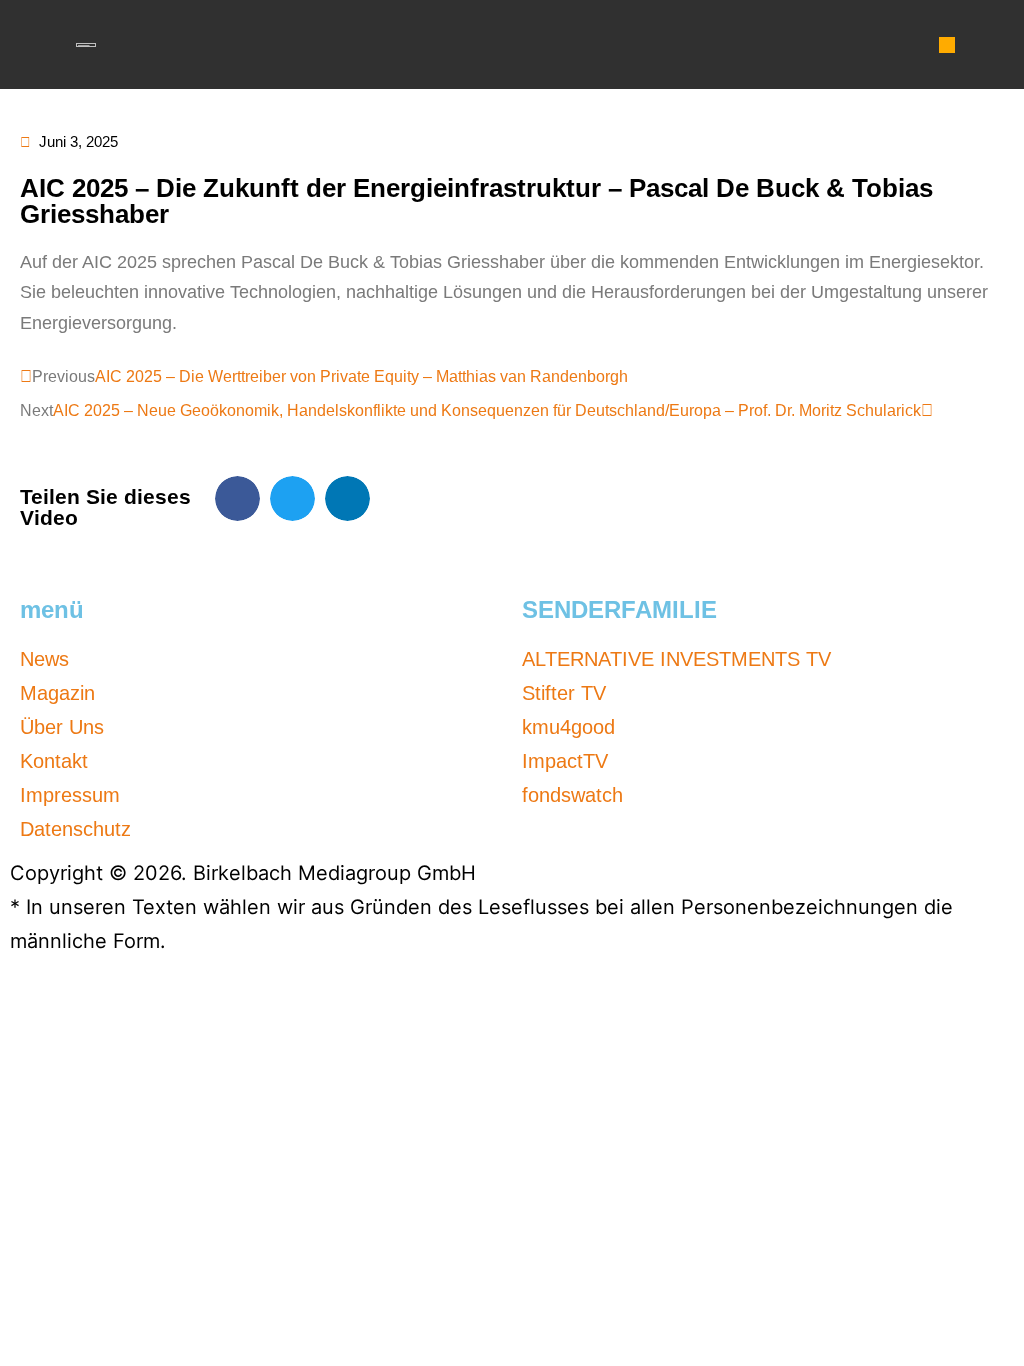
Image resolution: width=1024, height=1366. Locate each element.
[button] (947, 45)
